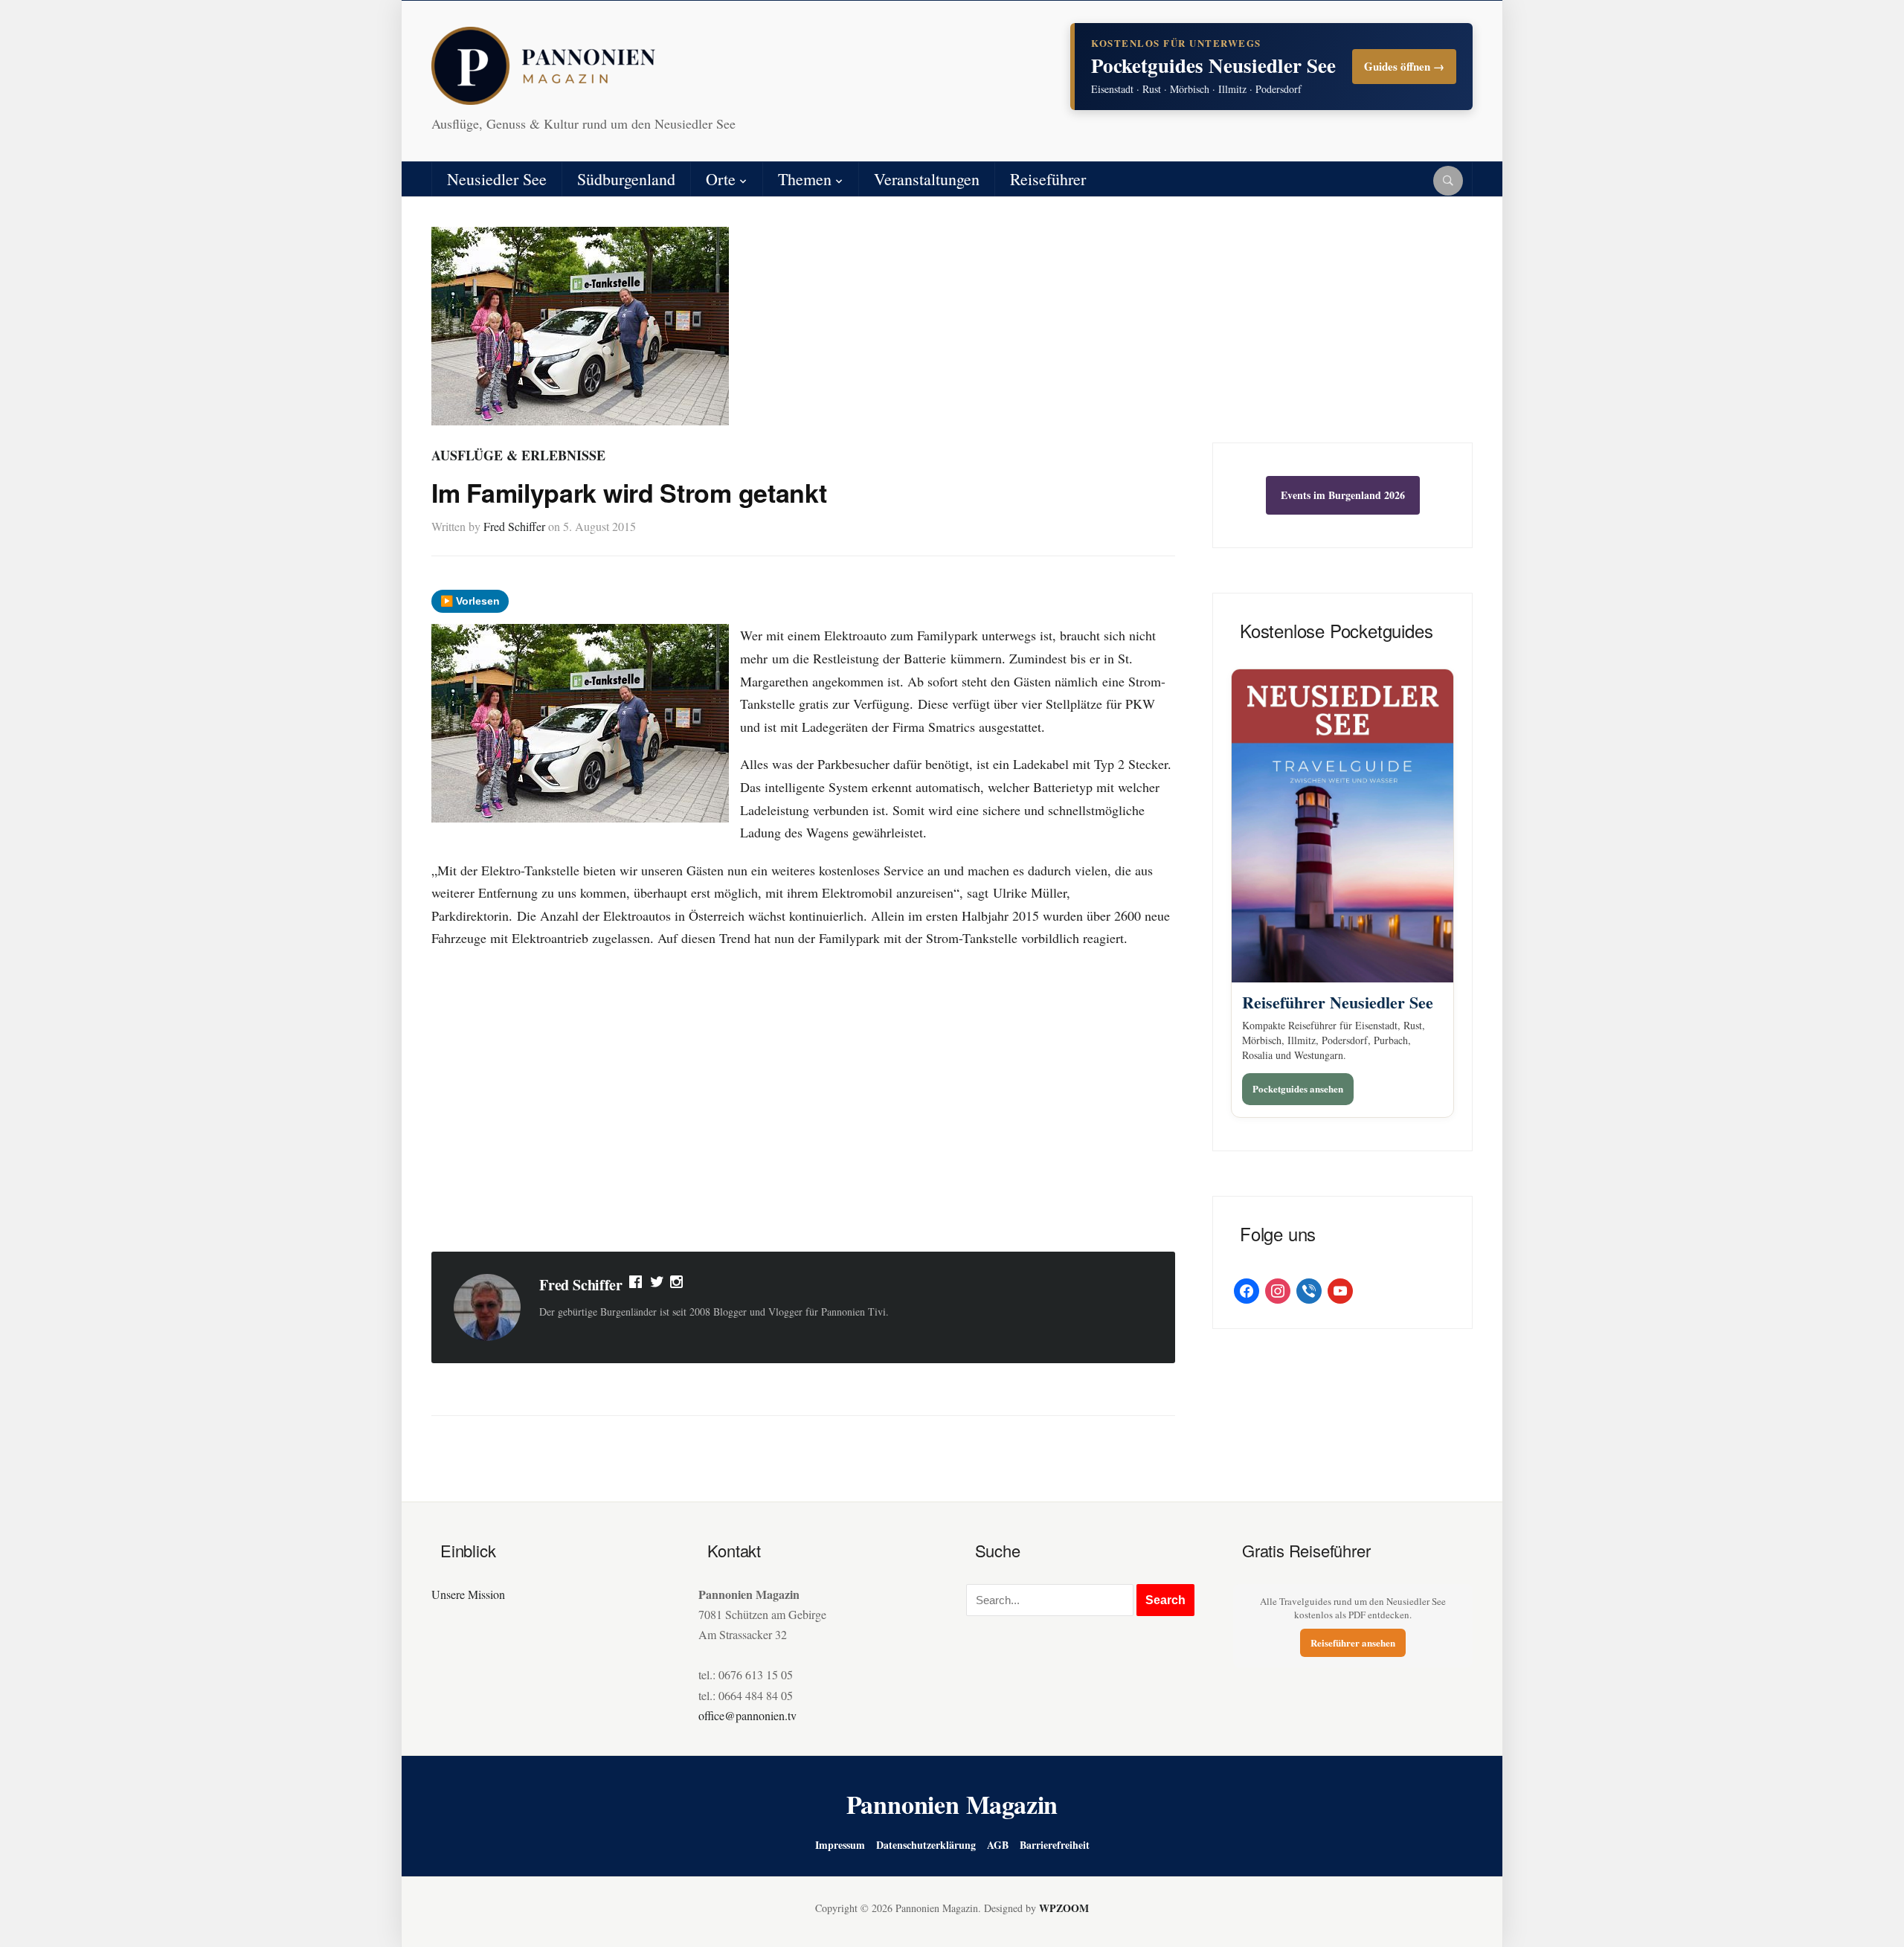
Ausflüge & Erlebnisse (518, 455)
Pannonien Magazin (952, 1804)
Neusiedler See (497, 179)
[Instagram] (678, 1285)
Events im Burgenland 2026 (1343, 495)
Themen (805, 179)
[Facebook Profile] (637, 1285)
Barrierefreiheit (1055, 1845)
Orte (721, 179)
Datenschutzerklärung (926, 1845)
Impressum (840, 1845)
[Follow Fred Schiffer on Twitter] (657, 1285)
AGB (998, 1845)
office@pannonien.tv (747, 1715)
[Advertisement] (803, 1121)
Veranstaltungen (927, 179)
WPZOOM (1064, 1908)
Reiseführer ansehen (1353, 1642)
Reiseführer (1048, 179)
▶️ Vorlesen (470, 601)
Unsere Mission (468, 1594)
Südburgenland (626, 179)
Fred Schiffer (514, 526)
